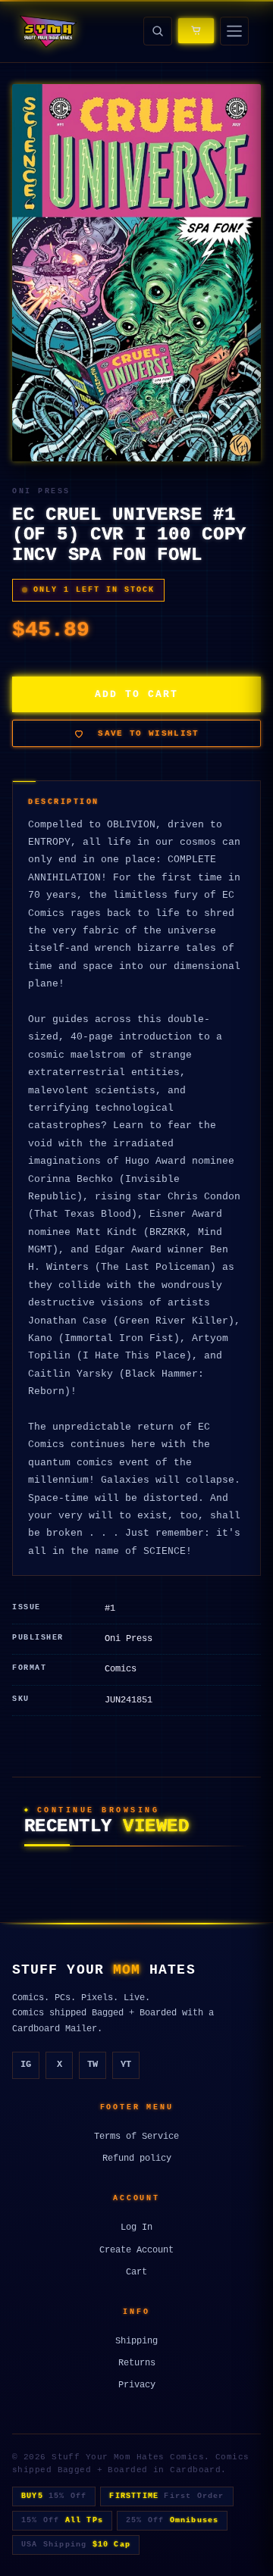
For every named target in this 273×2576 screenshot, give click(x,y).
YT (126, 2065)
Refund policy (137, 2159)
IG (26, 2065)
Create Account (136, 2250)
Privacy (137, 2385)
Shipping (136, 2341)
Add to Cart (136, 694)
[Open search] (158, 31)
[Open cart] (196, 31)
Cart (136, 2272)
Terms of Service (136, 2137)
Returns (137, 2363)
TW (93, 2065)
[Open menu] (234, 31)
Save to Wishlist (148, 733)
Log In (136, 2227)
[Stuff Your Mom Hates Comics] (47, 31)
